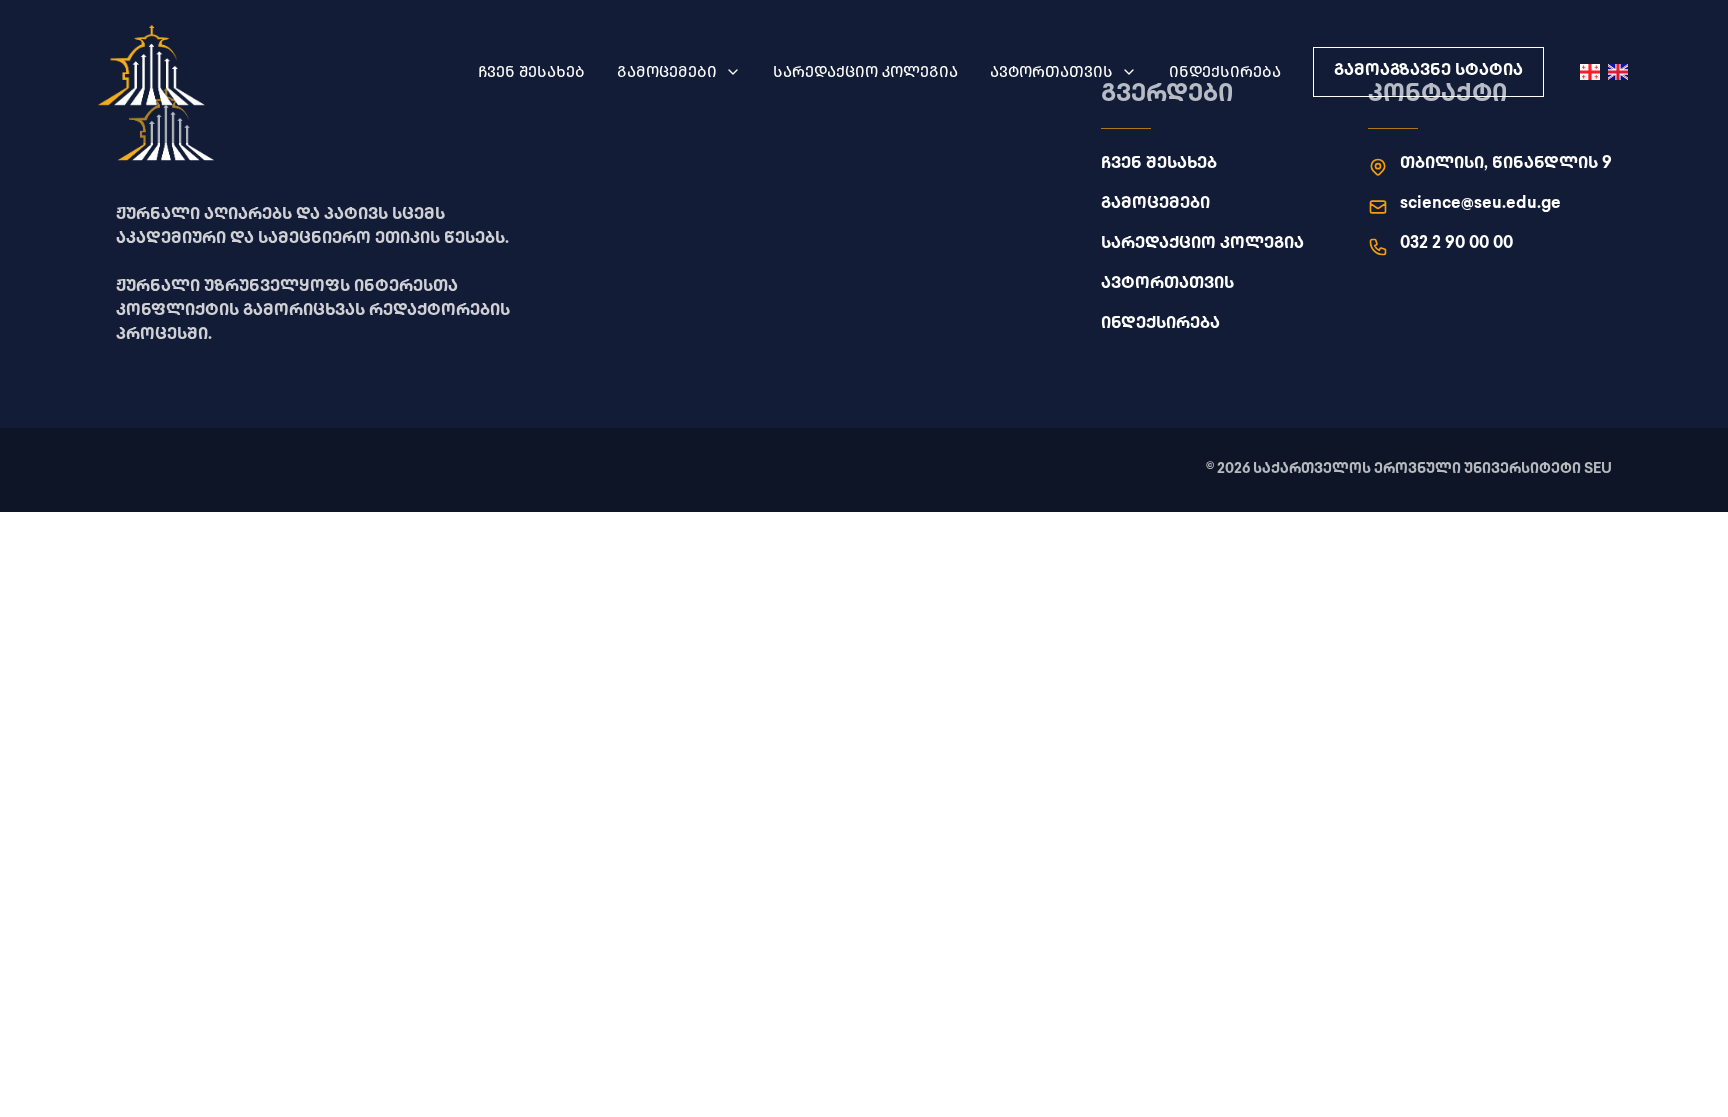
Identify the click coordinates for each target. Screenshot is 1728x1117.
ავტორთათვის (1051, 71)
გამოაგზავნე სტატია (1428, 71)
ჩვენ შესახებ (531, 71)
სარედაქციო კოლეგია (865, 71)
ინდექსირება (1225, 71)
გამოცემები (667, 71)
